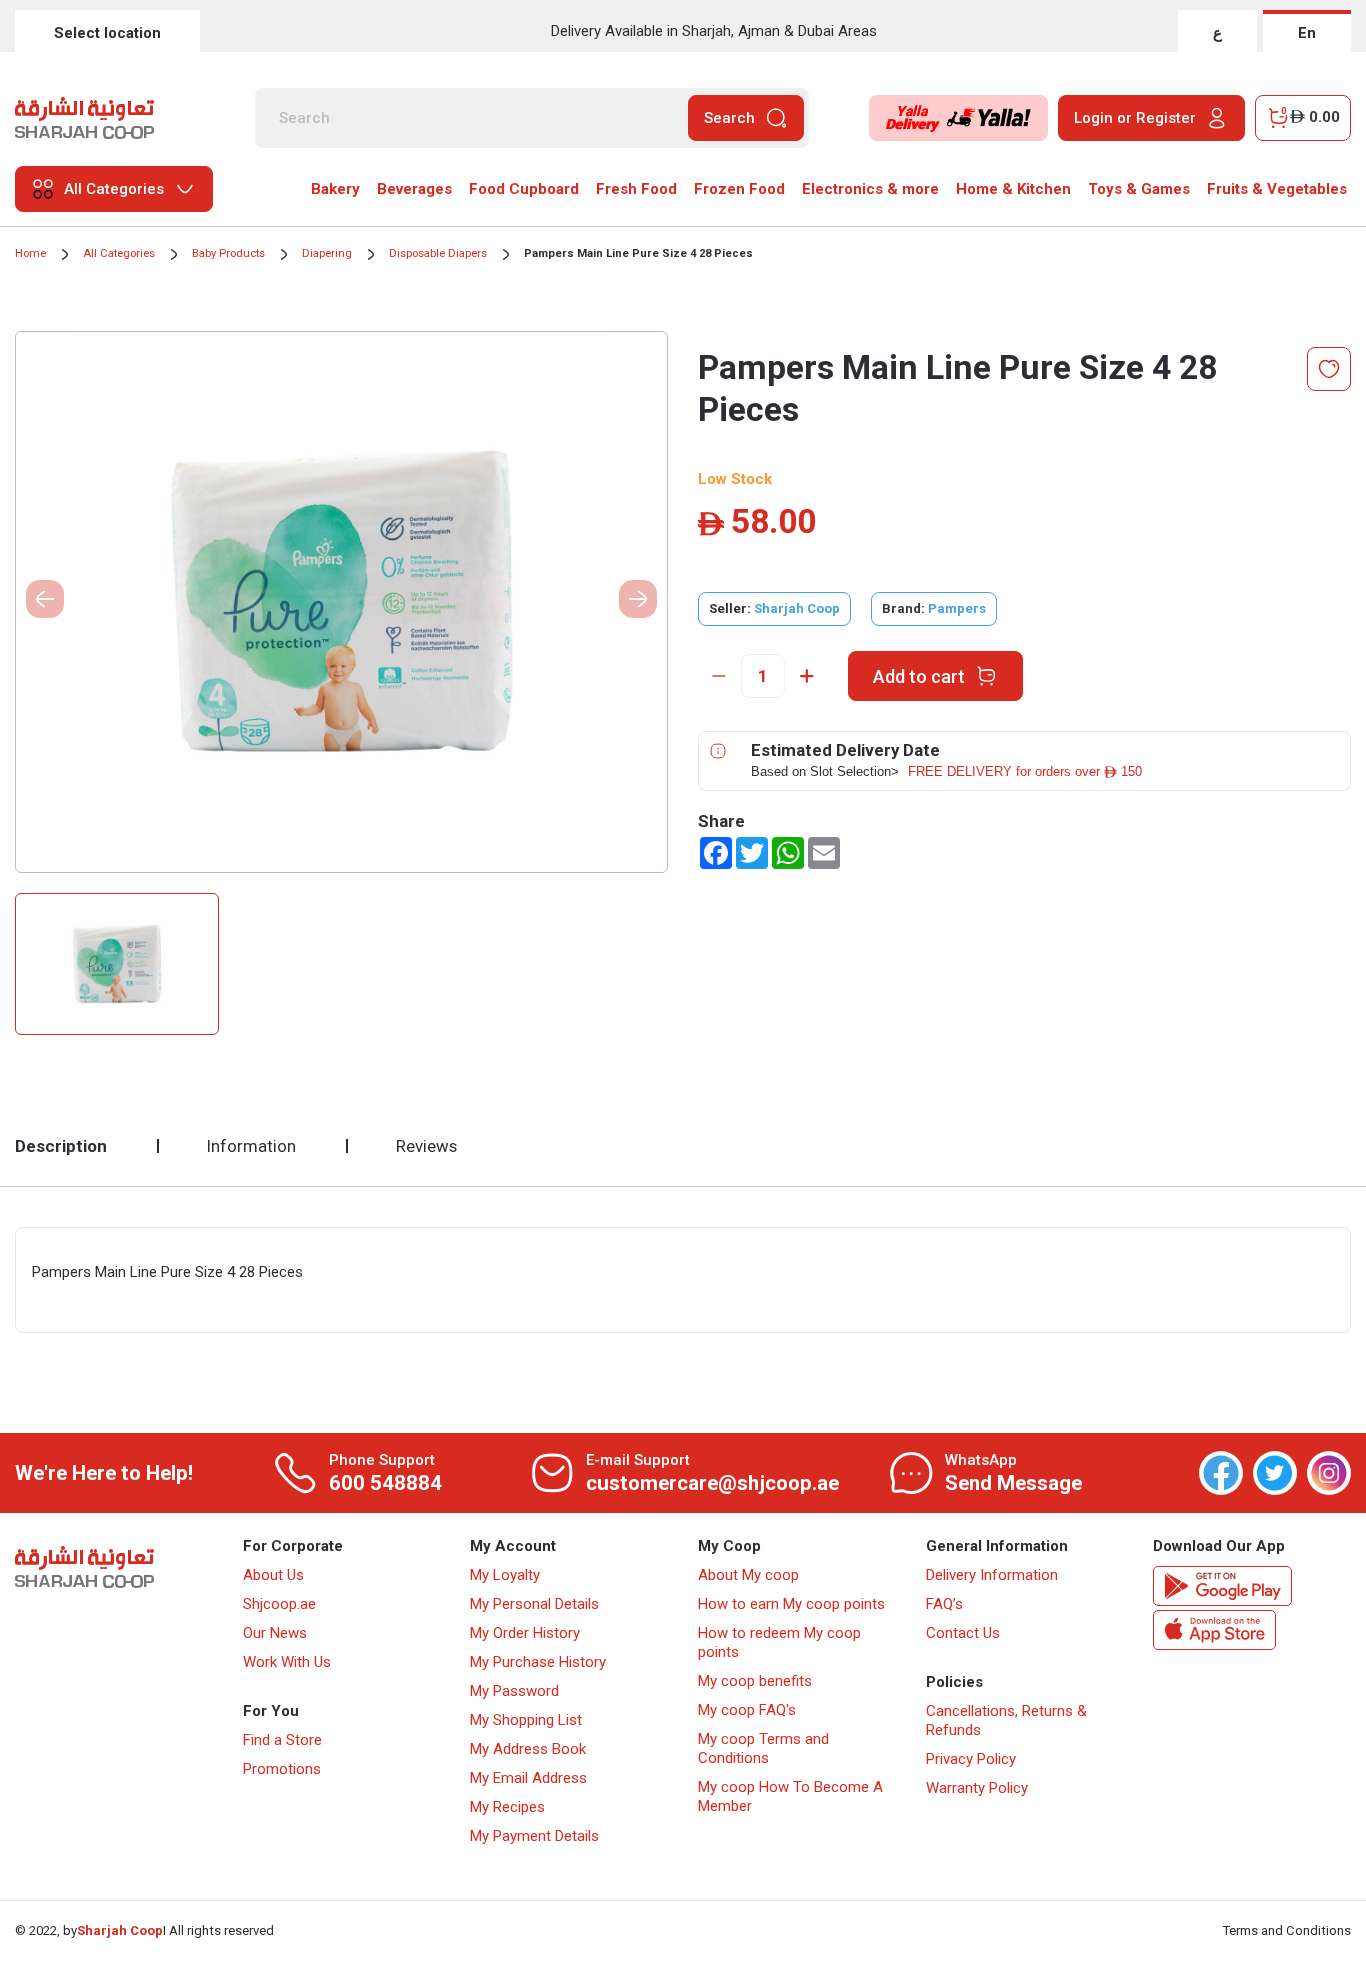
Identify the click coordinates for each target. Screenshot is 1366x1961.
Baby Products (228, 253)
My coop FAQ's (747, 1710)
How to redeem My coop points (779, 1642)
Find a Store (282, 1740)
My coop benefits (755, 1681)
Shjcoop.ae (279, 1604)
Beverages (414, 189)
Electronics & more (870, 189)
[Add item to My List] (1329, 369)
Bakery (335, 189)
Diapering (327, 253)
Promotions (282, 1769)
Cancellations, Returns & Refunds (1006, 1720)
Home (30, 253)
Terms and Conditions (1287, 1930)
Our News (275, 1633)
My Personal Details (534, 1604)
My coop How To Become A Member (790, 1796)
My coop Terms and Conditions (763, 1748)
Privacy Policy (971, 1759)
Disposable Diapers (438, 253)
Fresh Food (636, 189)
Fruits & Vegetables (1277, 189)
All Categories (119, 253)
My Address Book (528, 1749)
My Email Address (528, 1778)
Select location (107, 33)
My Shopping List (526, 1720)
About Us (273, 1575)
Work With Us (287, 1662)
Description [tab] (61, 1146)
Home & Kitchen (1013, 189)
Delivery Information (992, 1575)
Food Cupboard (524, 189)
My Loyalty (505, 1575)
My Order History (525, 1633)
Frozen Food (739, 189)
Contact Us (963, 1633)
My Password (514, 1691)
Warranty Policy (977, 1788)
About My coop (748, 1575)
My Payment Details (534, 1836)
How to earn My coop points (791, 1604)
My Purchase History (538, 1662)
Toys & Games (1139, 189)
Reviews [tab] (426, 1146)
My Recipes (507, 1807)
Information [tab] (251, 1146)
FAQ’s (944, 1604)
